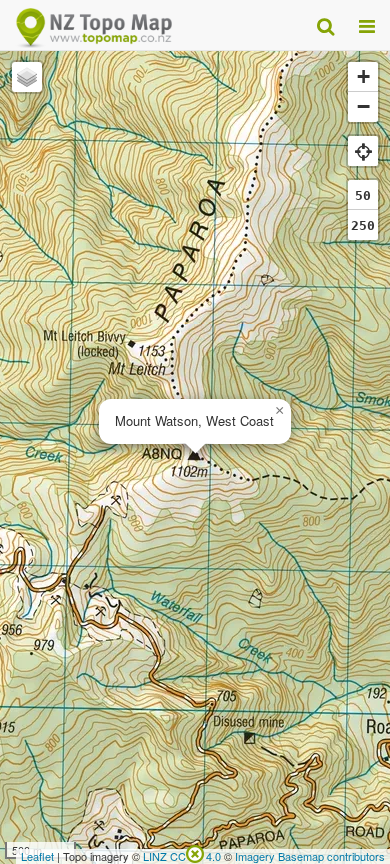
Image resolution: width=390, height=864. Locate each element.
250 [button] (363, 225)
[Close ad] (195, 852)
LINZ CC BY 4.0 (182, 856)
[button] (279, 411)
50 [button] (363, 195)
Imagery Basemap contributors (310, 856)
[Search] (325, 25)
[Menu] (367, 25)
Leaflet (37, 856)
